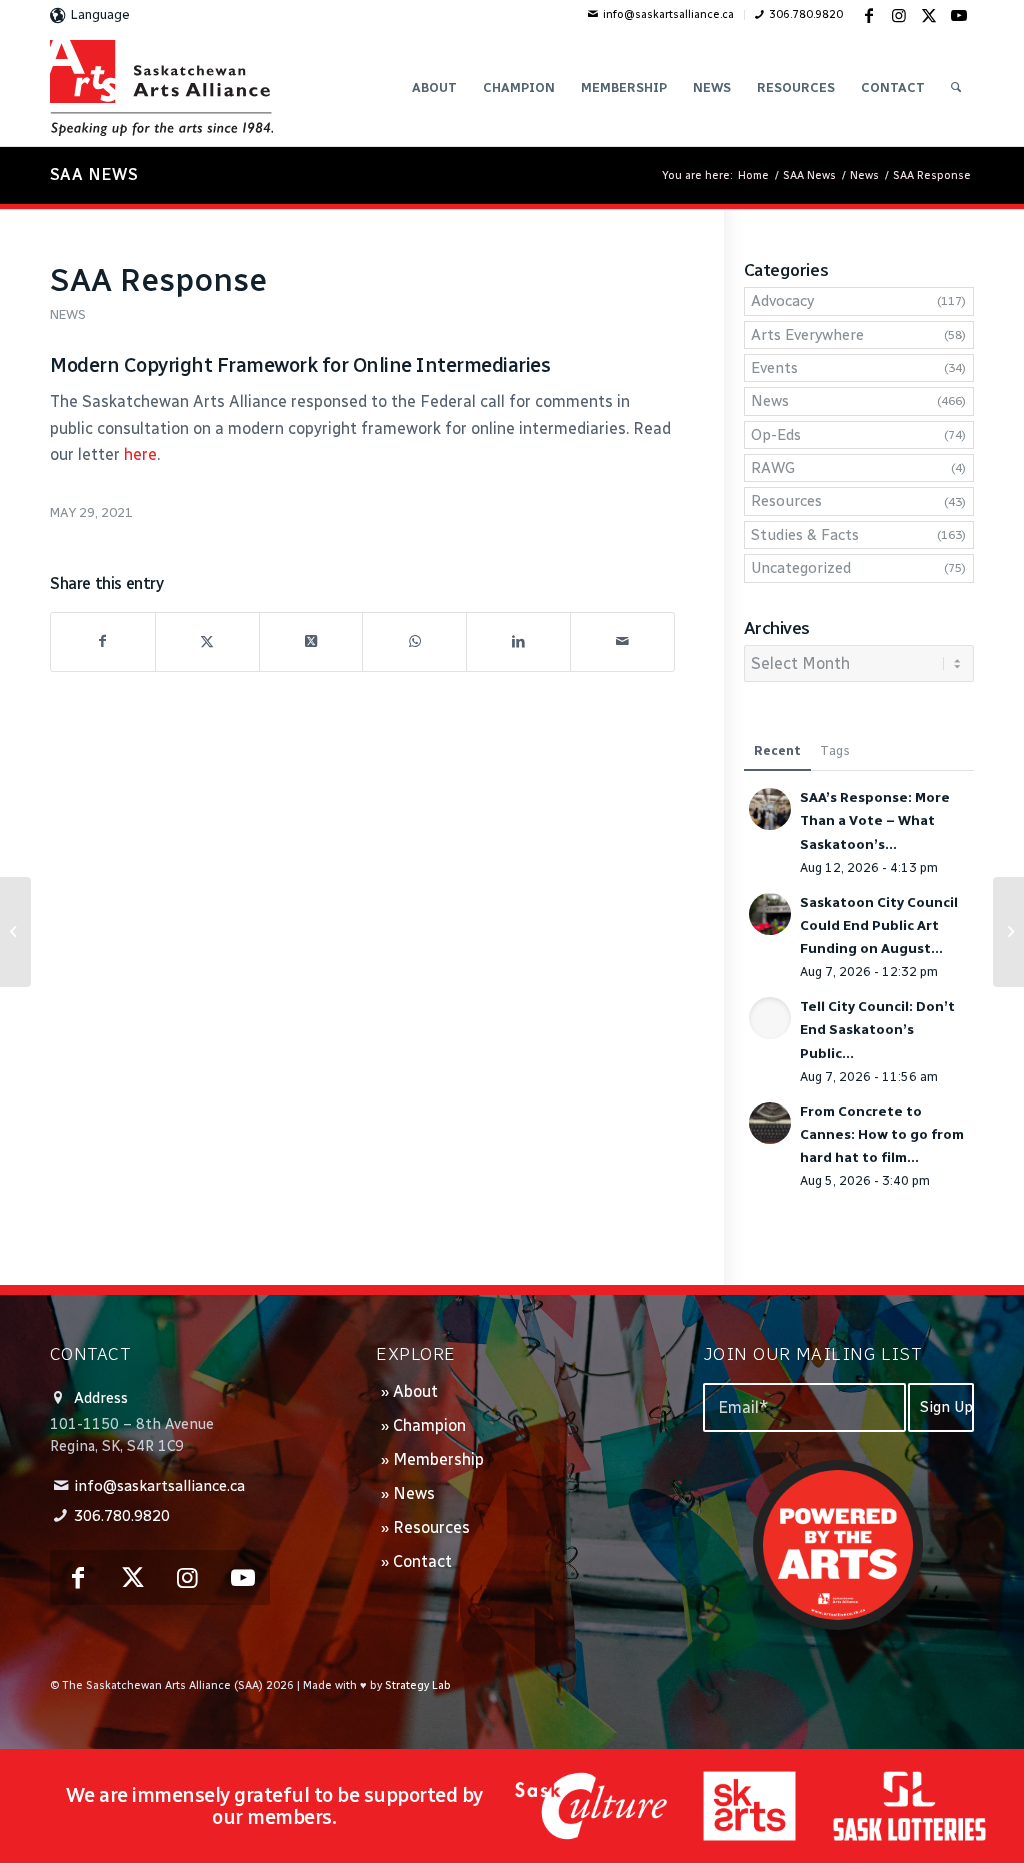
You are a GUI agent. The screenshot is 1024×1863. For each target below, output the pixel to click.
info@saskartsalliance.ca (668, 14)
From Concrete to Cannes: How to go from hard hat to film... (882, 1134)
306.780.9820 (806, 14)
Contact (422, 1561)
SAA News (94, 174)
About (415, 1391)
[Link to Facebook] (869, 15)
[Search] (956, 88)
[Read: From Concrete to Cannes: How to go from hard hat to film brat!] (770, 1123)
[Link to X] (929, 15)
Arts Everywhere (807, 335)
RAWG (773, 468)
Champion (429, 1425)
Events (774, 368)
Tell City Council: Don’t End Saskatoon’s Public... (877, 1029)
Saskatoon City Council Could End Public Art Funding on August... (879, 925)
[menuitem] (661, 15)
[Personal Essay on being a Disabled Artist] (15, 932)
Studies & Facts (805, 535)
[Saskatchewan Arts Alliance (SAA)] (161, 88)
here (140, 454)
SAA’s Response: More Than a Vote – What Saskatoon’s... (875, 820)
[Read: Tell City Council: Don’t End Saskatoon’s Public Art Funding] (770, 1018)
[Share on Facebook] (103, 641)
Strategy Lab (418, 1685)
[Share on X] (207, 641)
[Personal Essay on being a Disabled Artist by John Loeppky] (1008, 932)
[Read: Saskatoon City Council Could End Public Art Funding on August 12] (770, 914)
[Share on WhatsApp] (414, 641)
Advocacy (782, 301)
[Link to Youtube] (959, 15)
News (68, 314)
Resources (786, 501)
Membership (438, 1459)
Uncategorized (801, 568)
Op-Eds (776, 435)
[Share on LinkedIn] (518, 641)
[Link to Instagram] (899, 15)
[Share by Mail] (622, 641)
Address (101, 1398)
